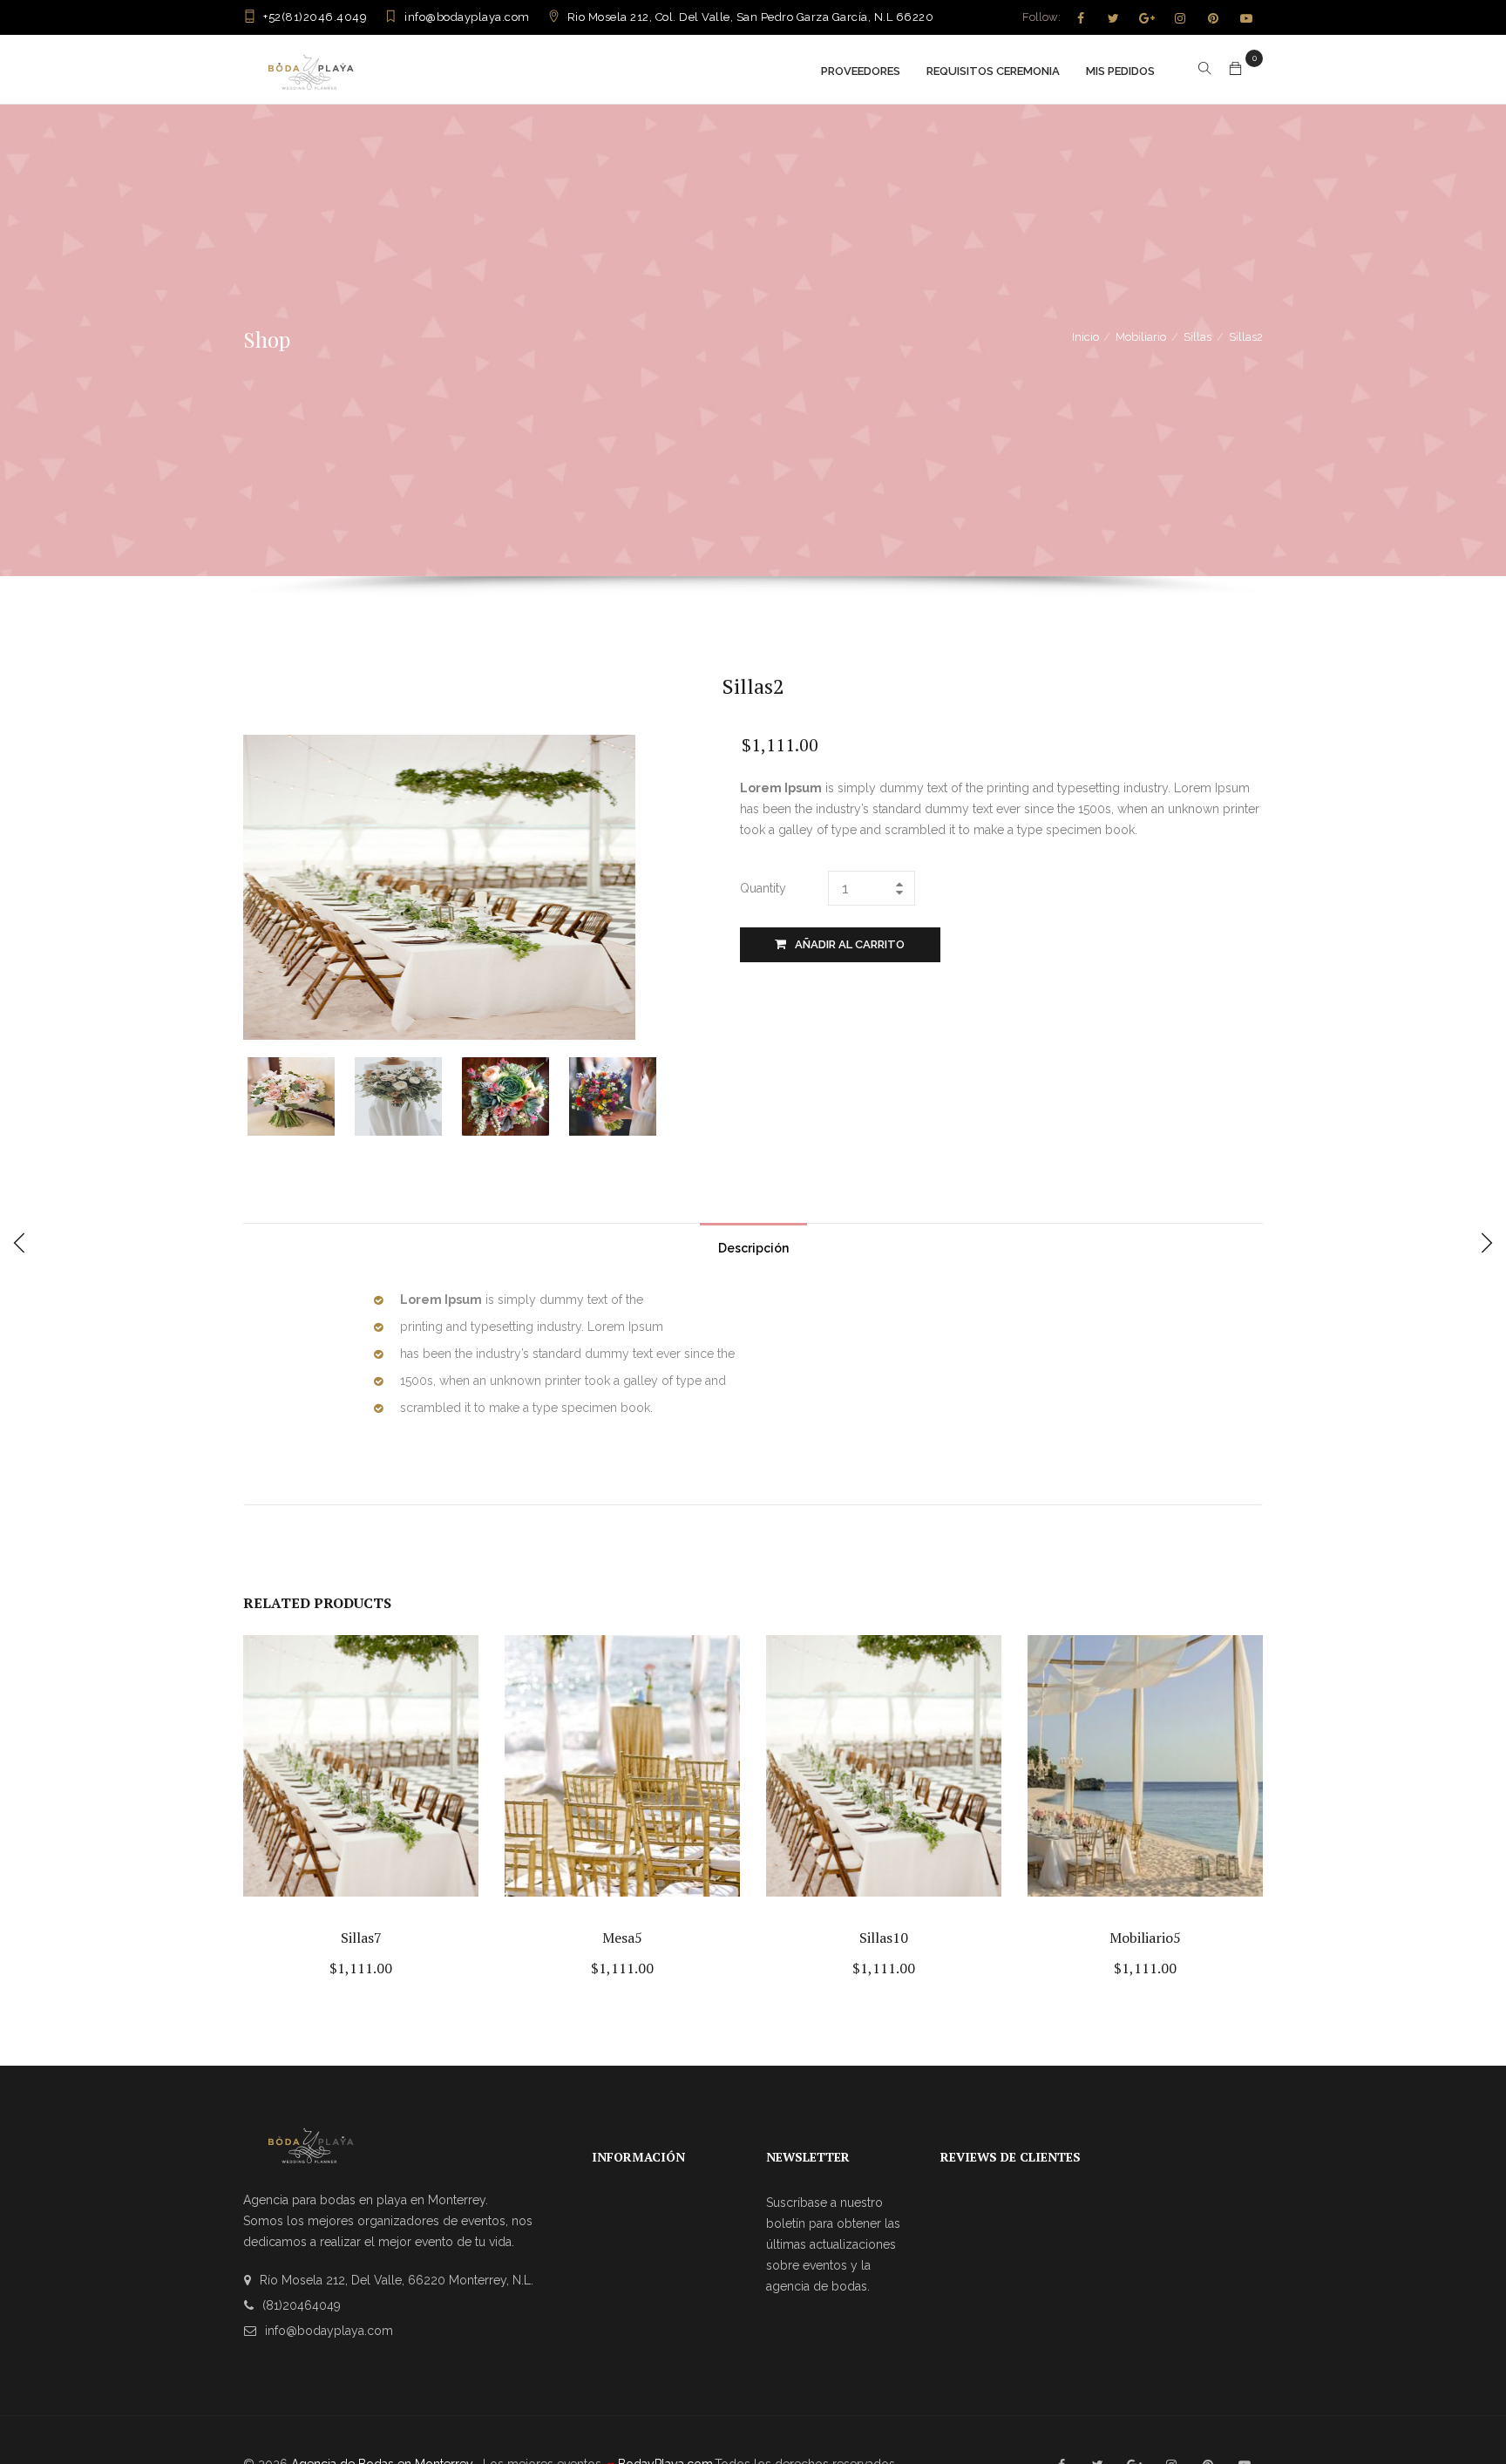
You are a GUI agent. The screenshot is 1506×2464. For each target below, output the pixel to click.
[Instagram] (1180, 18)
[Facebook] (1081, 18)
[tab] (753, 1244)
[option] (301, 1096)
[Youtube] (1246, 18)
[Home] (311, 69)
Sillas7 (361, 1938)
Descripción (753, 1248)
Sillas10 (884, 1938)
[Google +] (1147, 18)
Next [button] (664, 1094)
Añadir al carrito (850, 944)
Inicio (1085, 337)
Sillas (1197, 337)
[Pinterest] (1213, 18)
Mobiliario (1141, 337)
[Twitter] (1114, 18)
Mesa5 (622, 1938)
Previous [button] (258, 1094)
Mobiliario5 (1145, 1938)
